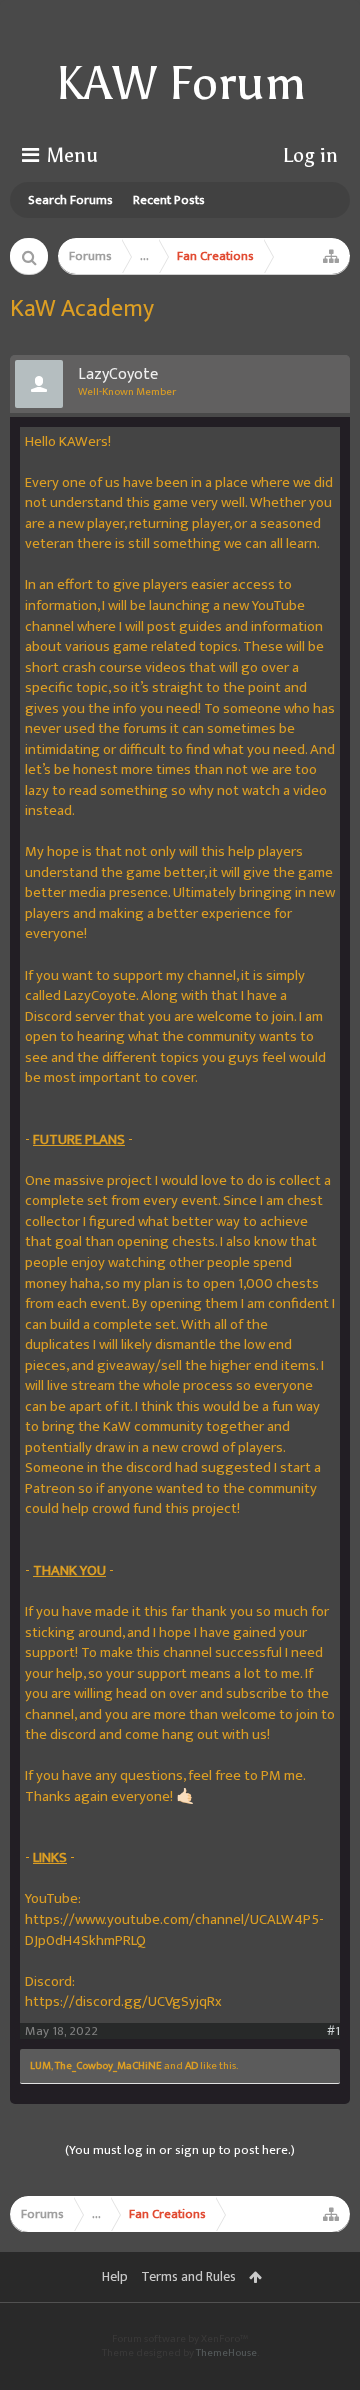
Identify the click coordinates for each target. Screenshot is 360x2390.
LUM (40, 2066)
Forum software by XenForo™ (180, 2339)
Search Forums (70, 200)
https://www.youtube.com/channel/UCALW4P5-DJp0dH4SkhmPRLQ (174, 1930)
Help (115, 2276)
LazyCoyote (118, 375)
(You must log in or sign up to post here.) (180, 2150)
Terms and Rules (188, 2276)
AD (191, 2066)
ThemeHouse (226, 2353)
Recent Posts (169, 200)
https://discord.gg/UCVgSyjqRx (123, 2001)
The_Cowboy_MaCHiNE (108, 2066)
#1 (333, 2031)
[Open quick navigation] (331, 256)
